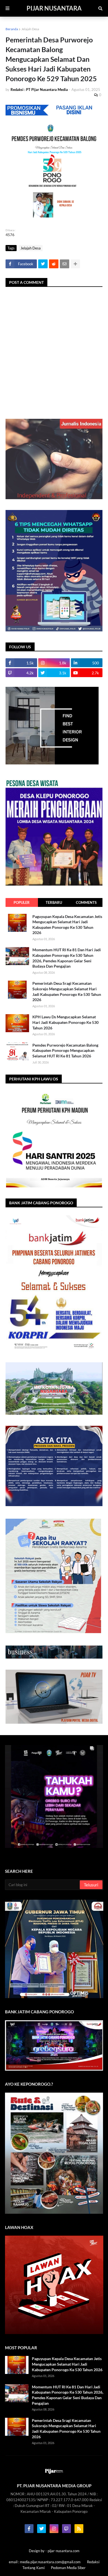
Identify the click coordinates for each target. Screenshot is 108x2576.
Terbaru (54, 902)
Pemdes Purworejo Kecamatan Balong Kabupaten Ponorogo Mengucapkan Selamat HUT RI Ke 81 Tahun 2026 (65, 1050)
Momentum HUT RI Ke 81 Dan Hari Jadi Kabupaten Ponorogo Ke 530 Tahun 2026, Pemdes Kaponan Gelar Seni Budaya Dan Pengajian (67, 958)
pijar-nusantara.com (64, 2551)
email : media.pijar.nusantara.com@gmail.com (45, 2562)
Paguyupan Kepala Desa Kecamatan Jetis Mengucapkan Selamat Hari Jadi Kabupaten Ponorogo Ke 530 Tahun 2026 (67, 925)
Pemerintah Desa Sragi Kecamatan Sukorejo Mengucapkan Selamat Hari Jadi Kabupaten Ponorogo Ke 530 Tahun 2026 (67, 991)
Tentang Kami (34, 2568)
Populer (22, 902)
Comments (86, 902)
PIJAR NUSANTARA (54, 8)
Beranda (12, 29)
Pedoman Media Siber (68, 2568)
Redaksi (93, 2562)
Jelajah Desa (30, 29)
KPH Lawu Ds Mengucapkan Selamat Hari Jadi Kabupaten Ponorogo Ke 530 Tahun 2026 (65, 1022)
